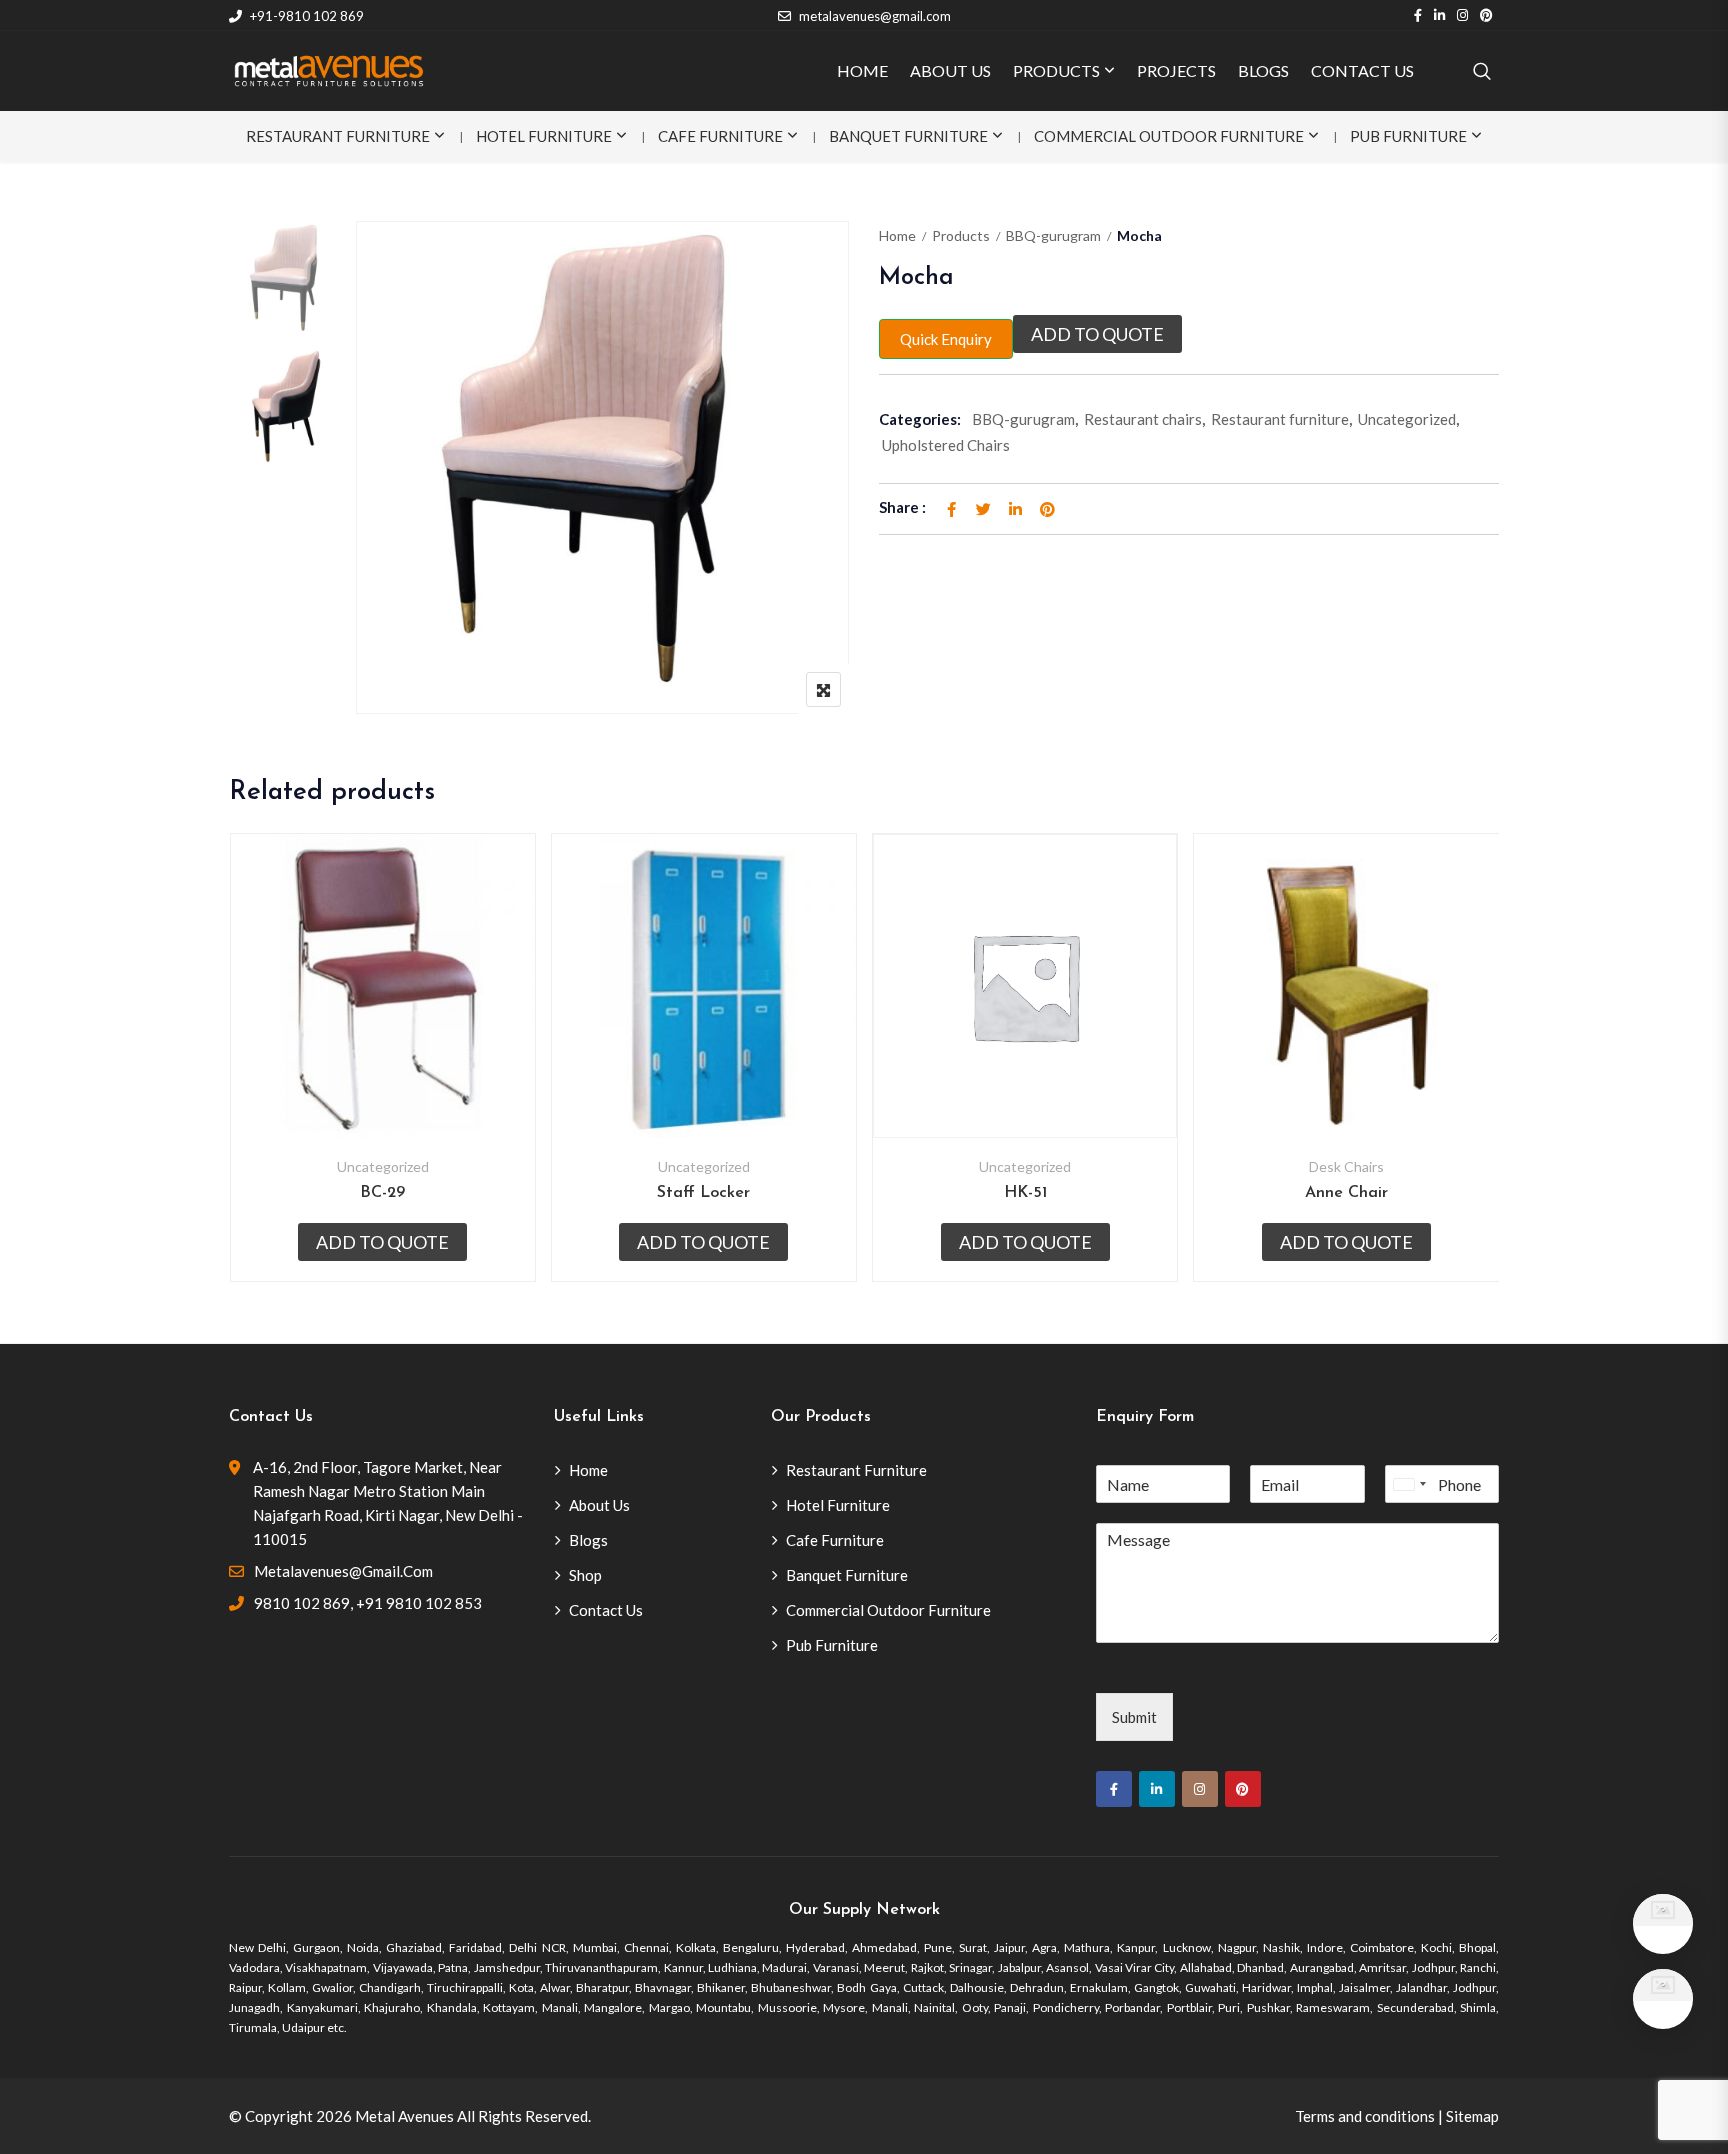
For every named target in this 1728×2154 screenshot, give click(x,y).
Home (897, 235)
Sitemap (1472, 2116)
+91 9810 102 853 (419, 1603)
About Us (599, 1505)
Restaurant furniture (1280, 419)
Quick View (383, 1090)
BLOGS (1263, 70)
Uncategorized (1407, 419)
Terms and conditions (1365, 2116)
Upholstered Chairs (946, 445)
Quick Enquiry (946, 339)
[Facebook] (1114, 1789)
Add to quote (1097, 334)
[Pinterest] (1243, 1789)
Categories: (920, 419)
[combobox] (1409, 1484)
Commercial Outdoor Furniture (1169, 136)
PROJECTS (1176, 70)
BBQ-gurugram (1053, 235)
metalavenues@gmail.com (875, 16)
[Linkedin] (1157, 1789)
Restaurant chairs (1143, 419)
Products (961, 235)
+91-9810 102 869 (307, 16)
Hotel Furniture (544, 136)
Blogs (588, 1540)
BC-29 (382, 1193)
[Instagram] (1200, 1789)
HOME (862, 70)
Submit (1134, 1717)
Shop (585, 1575)
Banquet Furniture (908, 136)
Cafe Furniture (720, 136)
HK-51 (1025, 1193)
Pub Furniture (1408, 136)
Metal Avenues (404, 2116)
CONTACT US (1362, 70)
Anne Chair (1346, 1193)
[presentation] (243, 1077)
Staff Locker (703, 1193)
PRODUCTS (1056, 70)
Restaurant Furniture (338, 136)
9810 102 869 (302, 1603)
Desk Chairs (1346, 1166)
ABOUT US (950, 70)
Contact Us (606, 1610)
